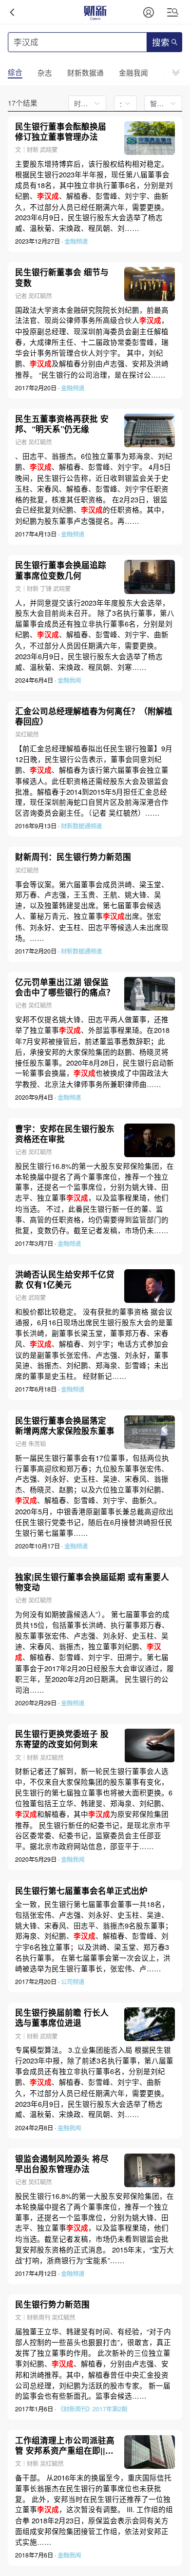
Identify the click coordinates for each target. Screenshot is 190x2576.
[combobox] (123, 103)
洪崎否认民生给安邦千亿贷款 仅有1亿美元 (65, 1279)
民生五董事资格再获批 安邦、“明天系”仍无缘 (62, 424)
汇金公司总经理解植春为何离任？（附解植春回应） (94, 716)
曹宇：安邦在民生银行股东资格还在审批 (65, 1134)
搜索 (161, 43)
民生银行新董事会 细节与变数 (62, 277)
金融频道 (76, 241)
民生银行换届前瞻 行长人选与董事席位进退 (62, 2018)
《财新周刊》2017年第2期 (92, 2409)
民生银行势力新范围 (52, 2304)
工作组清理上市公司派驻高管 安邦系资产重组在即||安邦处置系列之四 (65, 2445)
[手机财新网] (95, 12)
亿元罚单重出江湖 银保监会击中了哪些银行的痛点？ (65, 987)
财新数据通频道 (81, 826)
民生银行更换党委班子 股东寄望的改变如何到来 (62, 1739)
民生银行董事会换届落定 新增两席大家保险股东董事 (65, 1426)
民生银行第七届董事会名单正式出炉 (81, 1891)
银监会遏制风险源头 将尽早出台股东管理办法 (62, 2164)
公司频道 (73, 1982)
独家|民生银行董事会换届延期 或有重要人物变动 (92, 1582)
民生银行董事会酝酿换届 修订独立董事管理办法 (61, 132)
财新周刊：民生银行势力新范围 (73, 857)
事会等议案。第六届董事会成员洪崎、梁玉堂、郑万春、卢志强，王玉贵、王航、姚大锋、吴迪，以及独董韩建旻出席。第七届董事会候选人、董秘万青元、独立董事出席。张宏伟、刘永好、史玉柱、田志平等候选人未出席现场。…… (92, 911)
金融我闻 (69, 680)
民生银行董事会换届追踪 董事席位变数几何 (61, 570)
